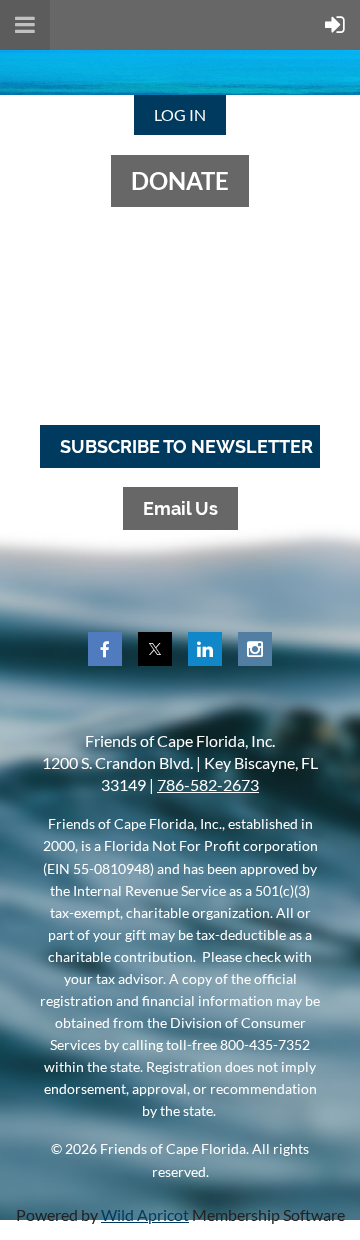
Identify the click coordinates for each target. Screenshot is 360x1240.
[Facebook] (105, 649)
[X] (155, 649)
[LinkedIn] (205, 649)
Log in (180, 114)
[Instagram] (255, 649)
